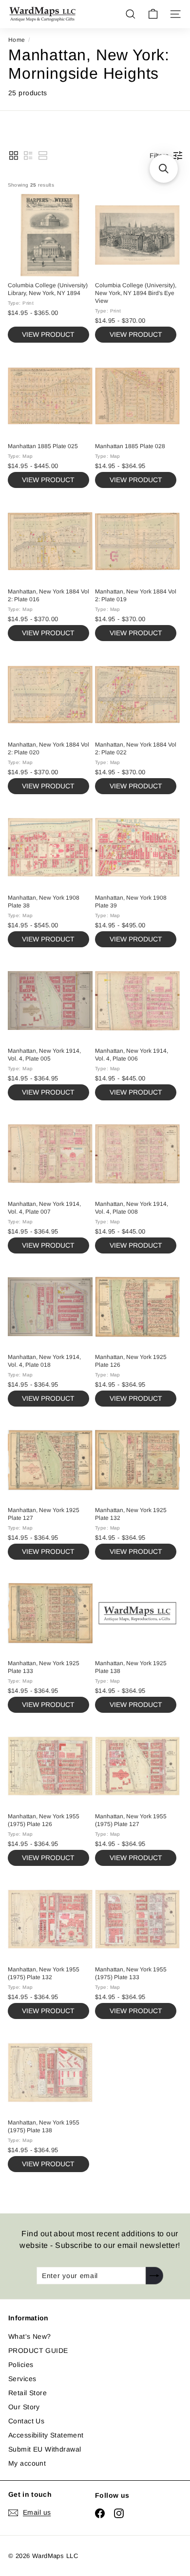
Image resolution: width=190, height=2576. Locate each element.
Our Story (24, 2407)
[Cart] (153, 14)
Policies (21, 2365)
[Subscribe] (154, 2276)
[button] (14, 156)
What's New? (30, 2336)
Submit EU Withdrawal (45, 2449)
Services (22, 2379)
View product (48, 334)
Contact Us (26, 2421)
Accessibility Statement (46, 2435)
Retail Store (28, 2393)
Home (17, 40)
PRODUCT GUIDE (38, 2350)
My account (27, 2463)
